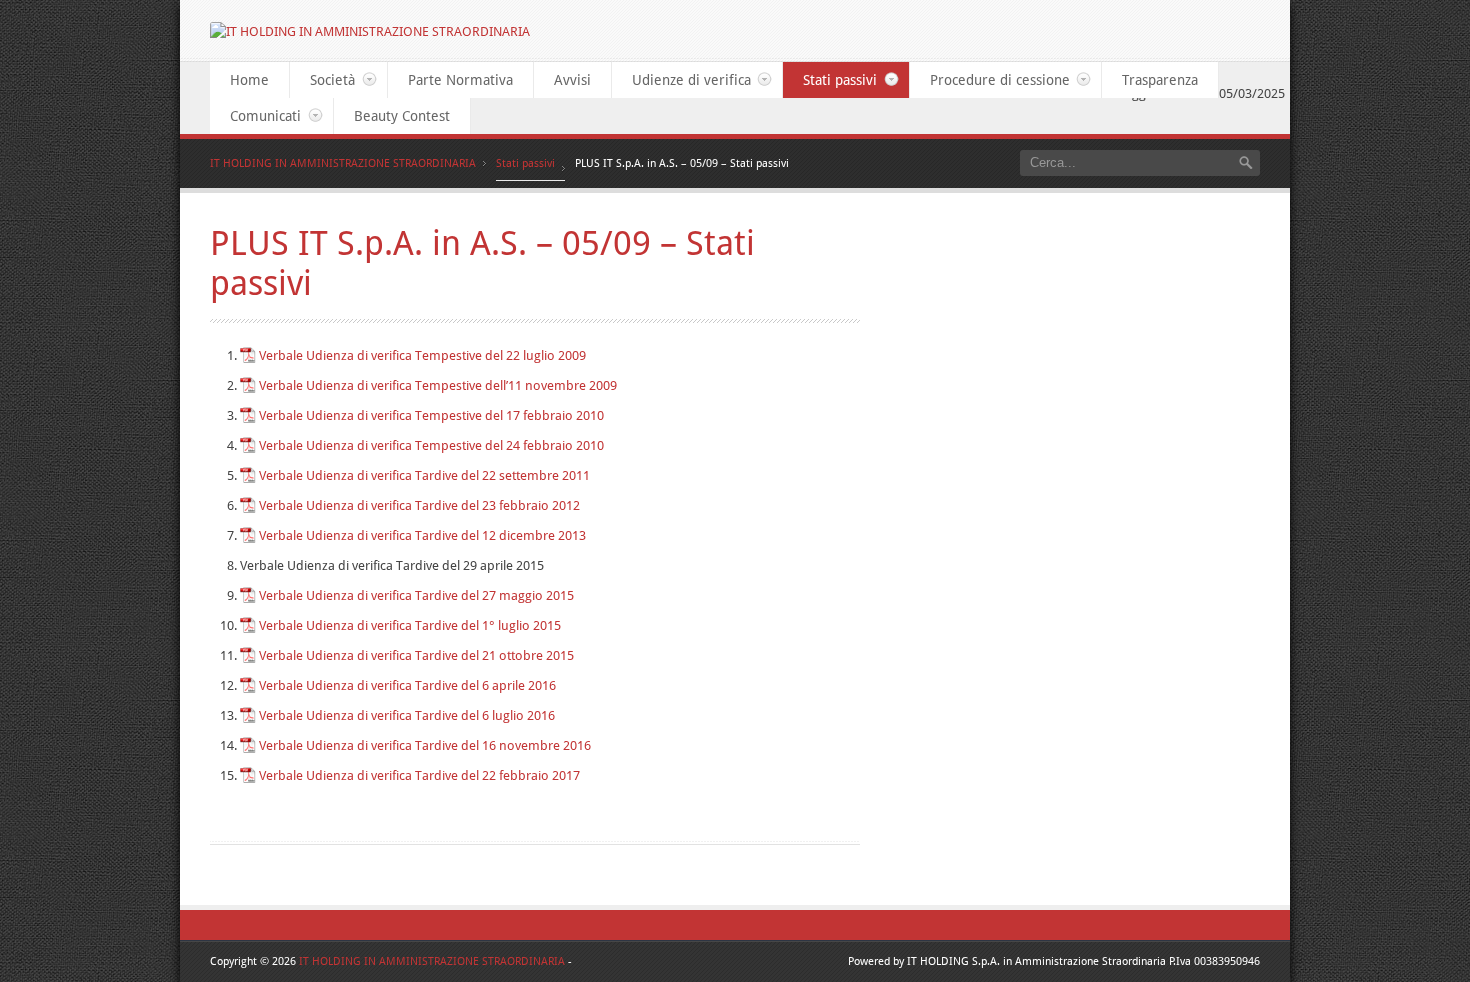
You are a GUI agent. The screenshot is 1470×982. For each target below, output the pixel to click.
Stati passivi (830, 80)
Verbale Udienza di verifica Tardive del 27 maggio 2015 (416, 595)
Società (322, 80)
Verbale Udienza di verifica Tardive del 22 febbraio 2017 (419, 775)
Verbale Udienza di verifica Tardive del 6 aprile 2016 (407, 685)
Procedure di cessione (990, 80)
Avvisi (572, 80)
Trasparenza (1160, 80)
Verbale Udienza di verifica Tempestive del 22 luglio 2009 (422, 355)
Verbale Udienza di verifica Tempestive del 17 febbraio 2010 (431, 415)
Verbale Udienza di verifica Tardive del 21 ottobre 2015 (416, 655)
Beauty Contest (402, 116)
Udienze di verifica (681, 80)
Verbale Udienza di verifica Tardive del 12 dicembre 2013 (422, 535)
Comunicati (255, 116)
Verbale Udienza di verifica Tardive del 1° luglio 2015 (410, 625)
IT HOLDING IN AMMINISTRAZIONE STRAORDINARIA (343, 163)
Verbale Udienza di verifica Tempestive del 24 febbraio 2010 (431, 445)
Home (249, 80)
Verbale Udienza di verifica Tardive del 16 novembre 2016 (425, 745)
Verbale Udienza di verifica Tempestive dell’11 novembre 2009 (438, 385)
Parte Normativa (460, 80)
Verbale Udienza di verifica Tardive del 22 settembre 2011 (424, 475)
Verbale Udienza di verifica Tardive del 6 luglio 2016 (407, 715)
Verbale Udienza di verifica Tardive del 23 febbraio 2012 (419, 505)
